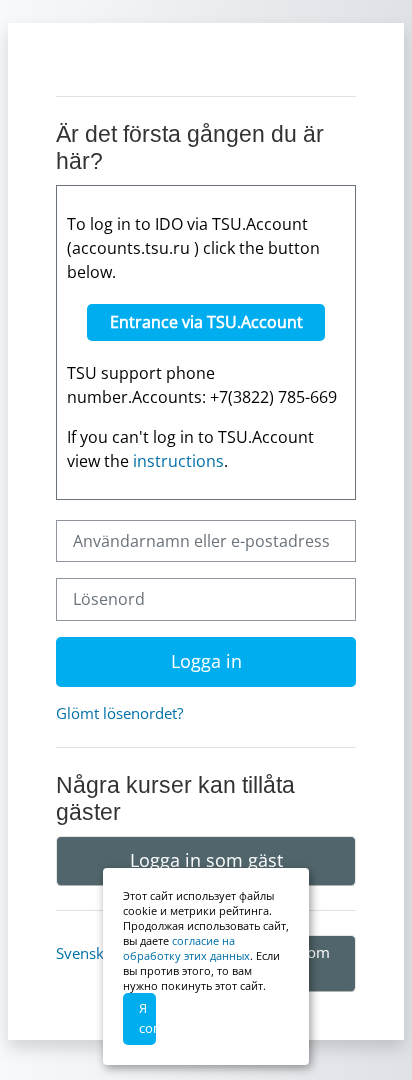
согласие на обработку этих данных (186, 948)
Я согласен (147, 1018)
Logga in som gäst (206, 860)
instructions (178, 461)
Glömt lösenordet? (119, 713)
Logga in (206, 661)
